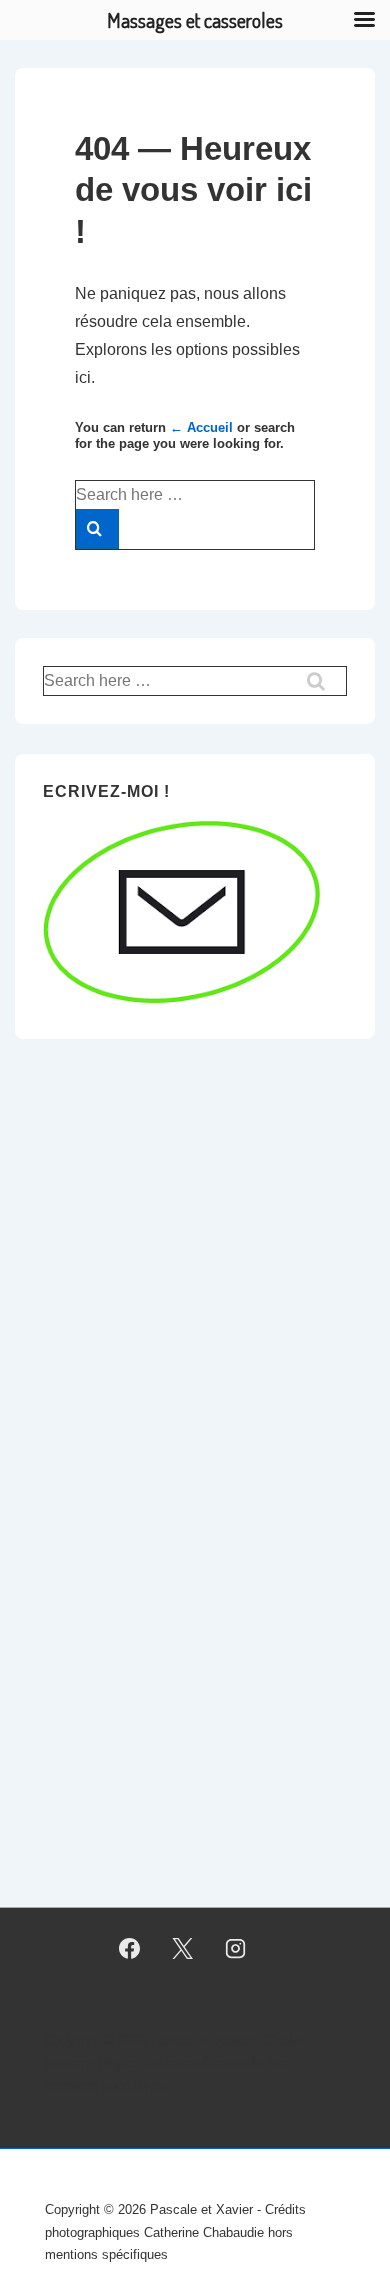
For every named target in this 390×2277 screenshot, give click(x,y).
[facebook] (130, 1949)
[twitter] (183, 1949)
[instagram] (235, 1949)
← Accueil (201, 427)
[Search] (97, 529)
